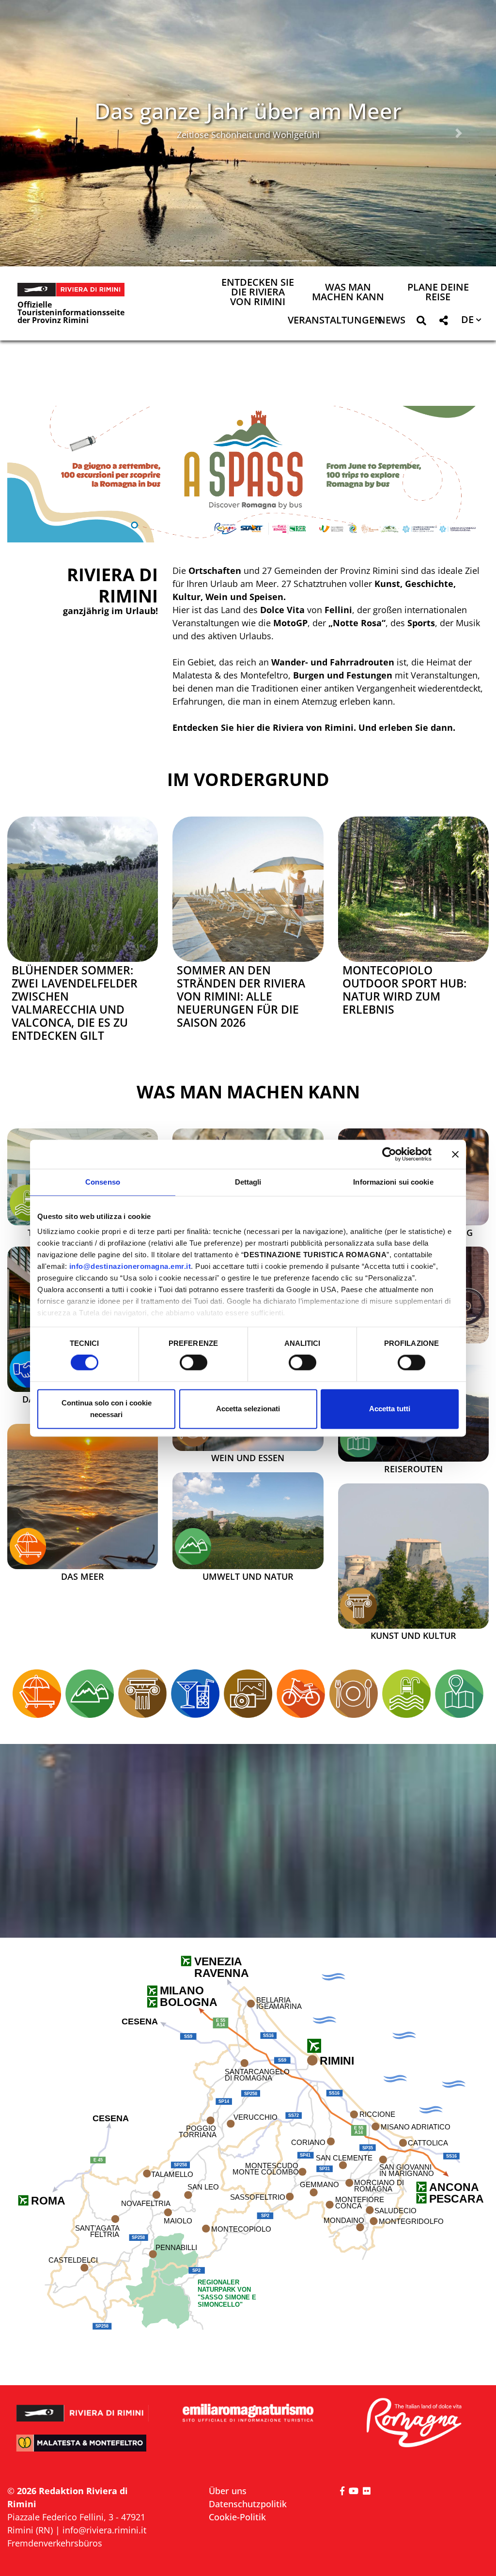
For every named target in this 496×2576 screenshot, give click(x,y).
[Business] (28, 1370)
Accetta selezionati (248, 1409)
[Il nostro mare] (28, 1546)
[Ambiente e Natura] (193, 1546)
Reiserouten (413, 1469)
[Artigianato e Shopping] (248, 1694)
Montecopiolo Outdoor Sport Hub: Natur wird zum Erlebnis (404, 990)
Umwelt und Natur (248, 1577)
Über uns (228, 2491)
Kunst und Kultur (413, 1636)
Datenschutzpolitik (248, 2504)
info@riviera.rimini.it (104, 2530)
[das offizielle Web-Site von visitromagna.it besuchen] (413, 2423)
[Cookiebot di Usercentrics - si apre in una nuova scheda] (389, 1154)
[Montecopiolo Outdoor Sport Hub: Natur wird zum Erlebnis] (413, 889)
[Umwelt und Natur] (248, 1521)
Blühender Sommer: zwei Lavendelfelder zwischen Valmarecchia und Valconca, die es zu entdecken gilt (75, 1003)
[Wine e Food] (354, 1694)
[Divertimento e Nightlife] (195, 1694)
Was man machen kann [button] (348, 293)
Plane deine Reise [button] (438, 293)
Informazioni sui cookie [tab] (393, 1182)
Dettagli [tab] (248, 1182)
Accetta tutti (390, 1409)
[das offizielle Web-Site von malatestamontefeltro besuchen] (83, 2449)
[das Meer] (83, 1496)
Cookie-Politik (237, 2517)
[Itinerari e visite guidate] (358, 1439)
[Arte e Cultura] (358, 1606)
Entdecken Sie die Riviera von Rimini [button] (258, 293)
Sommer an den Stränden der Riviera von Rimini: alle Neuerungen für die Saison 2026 (241, 996)
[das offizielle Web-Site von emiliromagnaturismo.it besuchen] (248, 2413)
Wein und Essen (248, 1458)
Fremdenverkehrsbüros (55, 2543)
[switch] (194, 1363)
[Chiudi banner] (455, 1154)
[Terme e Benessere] (28, 1203)
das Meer (83, 1577)
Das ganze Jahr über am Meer (248, 111)
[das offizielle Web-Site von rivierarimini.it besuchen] (83, 2408)
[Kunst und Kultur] (413, 1556)
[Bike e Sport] (301, 1694)
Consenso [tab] (103, 1182)
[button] (37, 133)
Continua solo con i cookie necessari (107, 1409)
